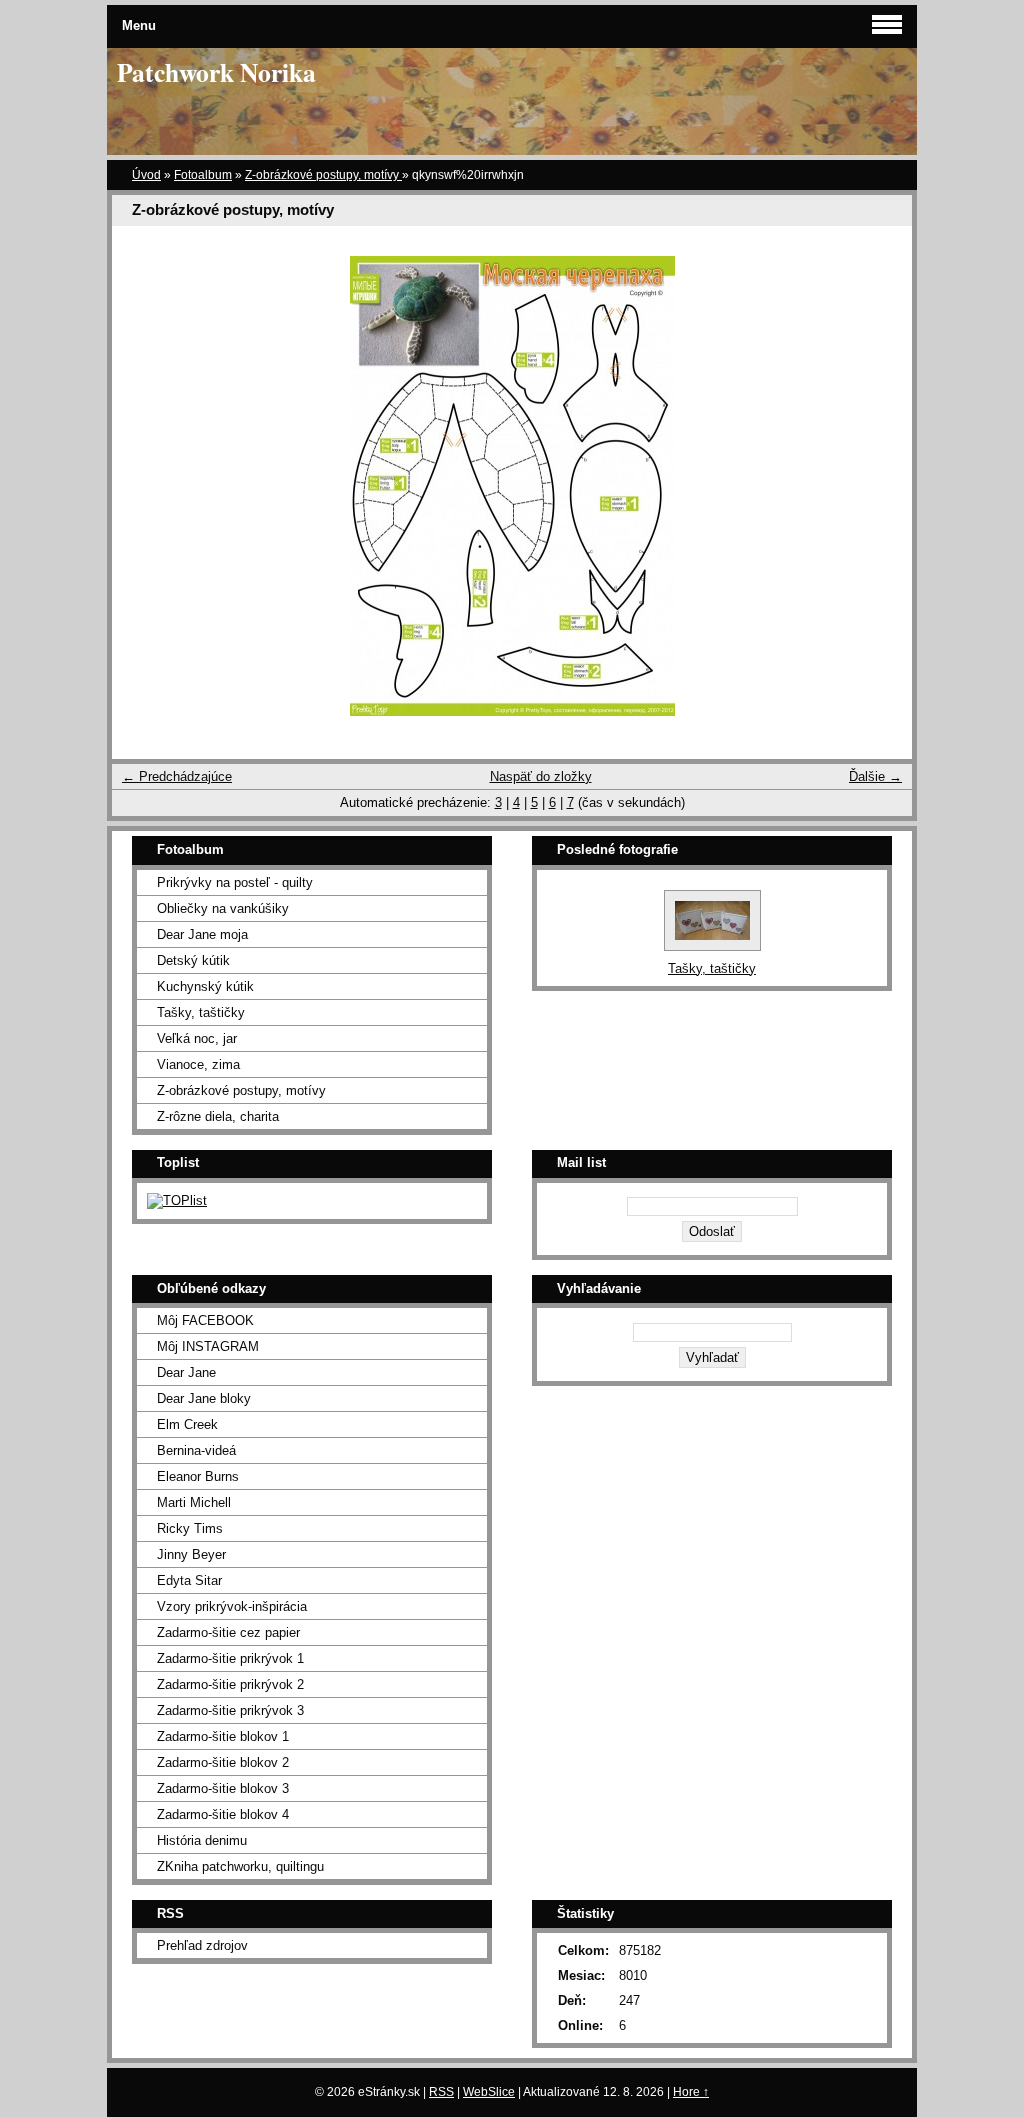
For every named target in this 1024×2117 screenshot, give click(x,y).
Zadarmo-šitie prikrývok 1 (230, 1658)
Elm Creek (187, 1424)
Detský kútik (193, 960)
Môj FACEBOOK (205, 1320)
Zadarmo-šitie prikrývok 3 (230, 1710)
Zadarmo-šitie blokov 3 (223, 1788)
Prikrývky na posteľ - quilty (235, 882)
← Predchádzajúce (177, 776)
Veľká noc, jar (197, 1038)
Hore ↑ (691, 2092)
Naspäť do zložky (541, 776)
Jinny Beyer (191, 1554)
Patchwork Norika (216, 72)
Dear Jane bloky (204, 1398)
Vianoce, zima (198, 1064)
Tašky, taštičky (201, 1012)
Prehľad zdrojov (202, 1945)
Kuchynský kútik (205, 986)
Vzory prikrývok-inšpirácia (232, 1606)
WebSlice (489, 2092)
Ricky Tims (190, 1528)
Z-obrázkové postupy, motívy (323, 175)
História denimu (202, 1840)
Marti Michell (194, 1502)
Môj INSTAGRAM (208, 1346)
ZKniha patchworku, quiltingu (240, 1866)
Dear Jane (186, 1372)
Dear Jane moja (202, 934)
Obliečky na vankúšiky (223, 908)
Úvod (146, 175)
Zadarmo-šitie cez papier (228, 1632)
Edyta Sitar (189, 1580)
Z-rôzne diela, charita (218, 1116)
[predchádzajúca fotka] (144, 486)
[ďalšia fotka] (879, 486)
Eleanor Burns (198, 1476)
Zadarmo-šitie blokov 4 (223, 1814)
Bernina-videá (196, 1450)
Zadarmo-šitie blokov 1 (223, 1736)
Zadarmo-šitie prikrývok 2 (230, 1684)
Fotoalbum (203, 175)
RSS (441, 2092)
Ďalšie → (875, 776)
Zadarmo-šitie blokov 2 (223, 1762)
